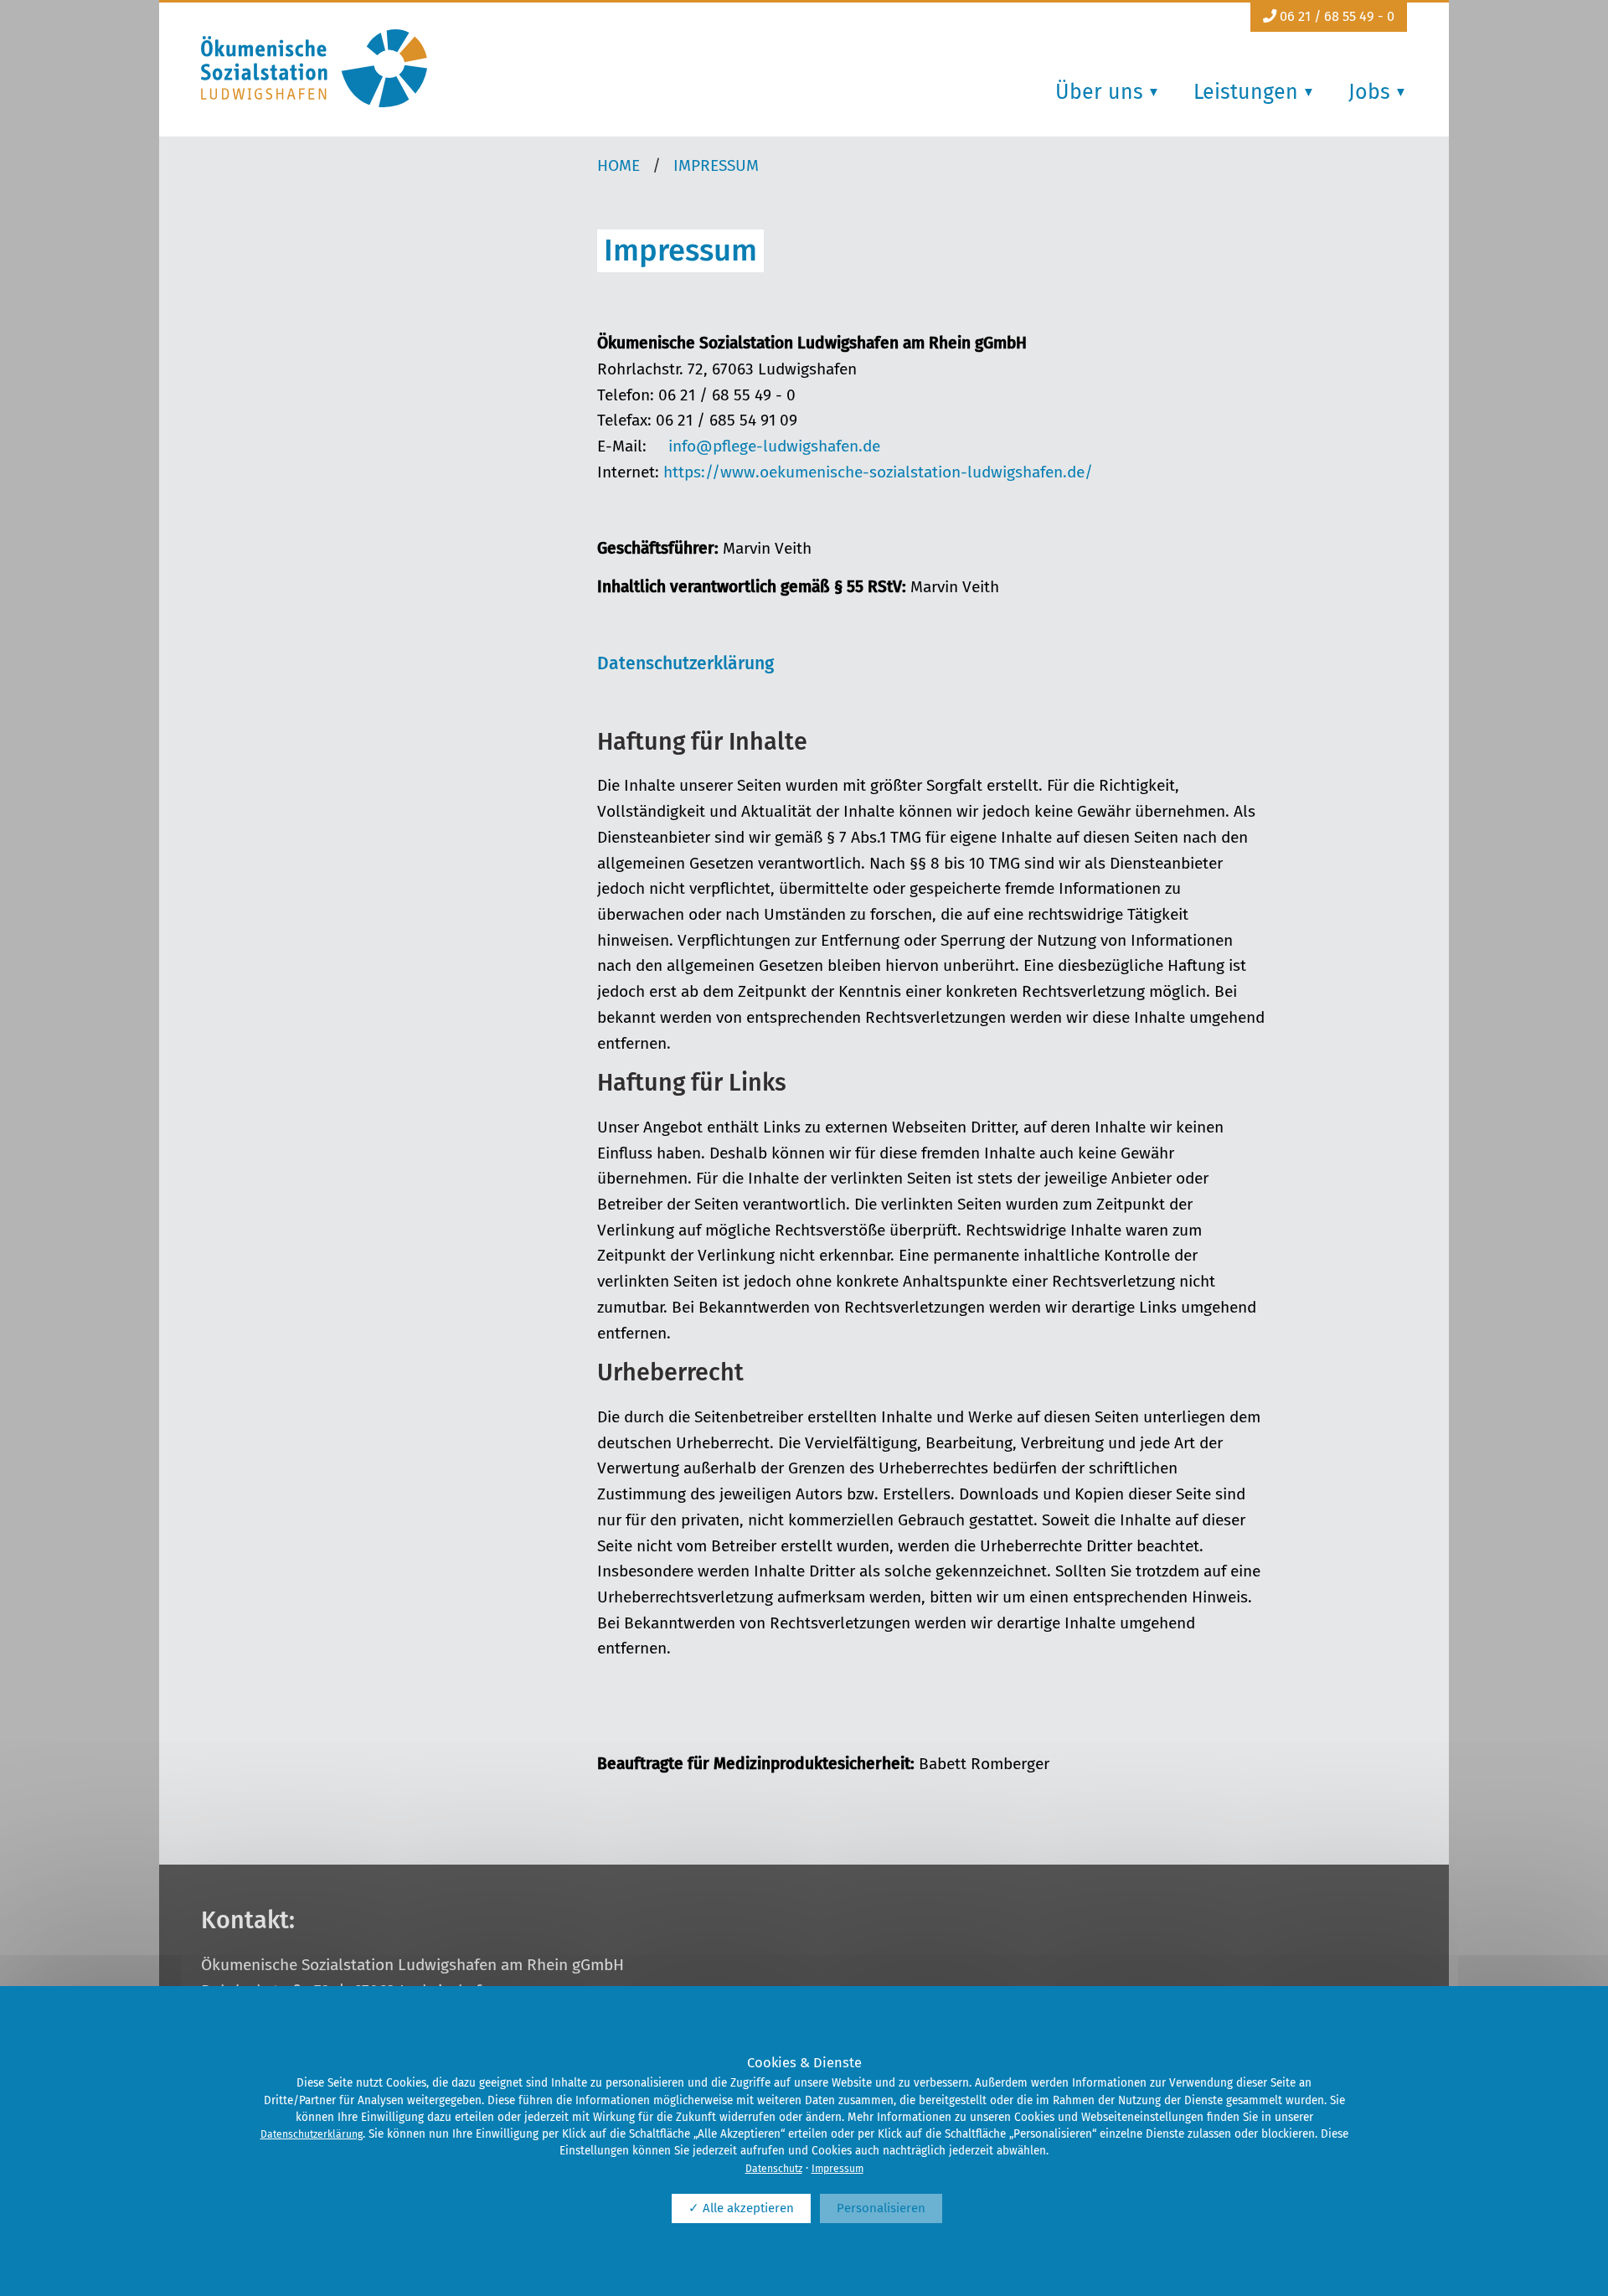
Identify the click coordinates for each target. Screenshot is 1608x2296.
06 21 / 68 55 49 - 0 (1335, 16)
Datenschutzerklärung (685, 663)
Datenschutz (774, 2169)
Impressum (837, 2169)
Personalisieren (881, 2208)
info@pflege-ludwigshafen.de (774, 446)
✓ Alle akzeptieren (741, 2208)
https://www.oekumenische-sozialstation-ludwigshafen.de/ (878, 472)
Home (618, 165)
